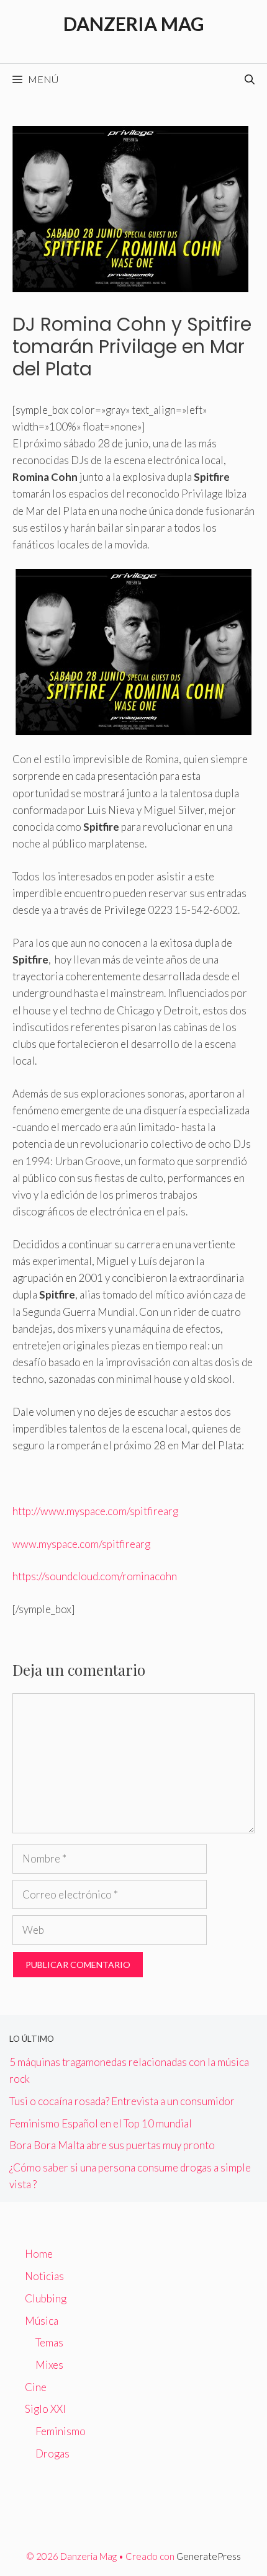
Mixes (49, 2365)
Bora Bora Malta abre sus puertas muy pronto (112, 2145)
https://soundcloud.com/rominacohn (96, 1576)
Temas (49, 2342)
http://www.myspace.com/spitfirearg (95, 1511)
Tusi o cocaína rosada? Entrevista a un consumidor (122, 2101)
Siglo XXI (45, 2409)
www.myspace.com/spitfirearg (81, 1544)
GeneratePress (209, 2556)
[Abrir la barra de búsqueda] (250, 79)
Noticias (44, 2276)
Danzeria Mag (134, 24)
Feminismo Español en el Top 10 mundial (101, 2123)
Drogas (52, 2453)
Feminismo (61, 2431)
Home (39, 2254)
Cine (36, 2387)
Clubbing (46, 2298)
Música (42, 2321)
